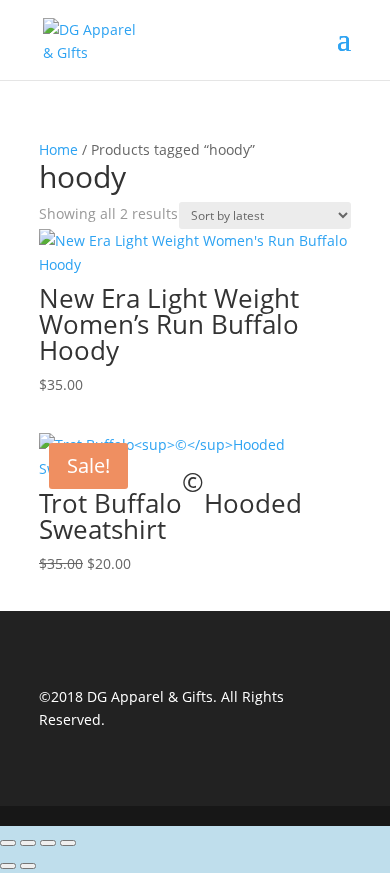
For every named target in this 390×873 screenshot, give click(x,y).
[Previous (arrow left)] (8, 866)
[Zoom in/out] (8, 843)
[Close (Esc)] (68, 843)
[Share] (48, 843)
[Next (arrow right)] (28, 866)
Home (58, 149)
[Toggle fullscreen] (28, 843)
